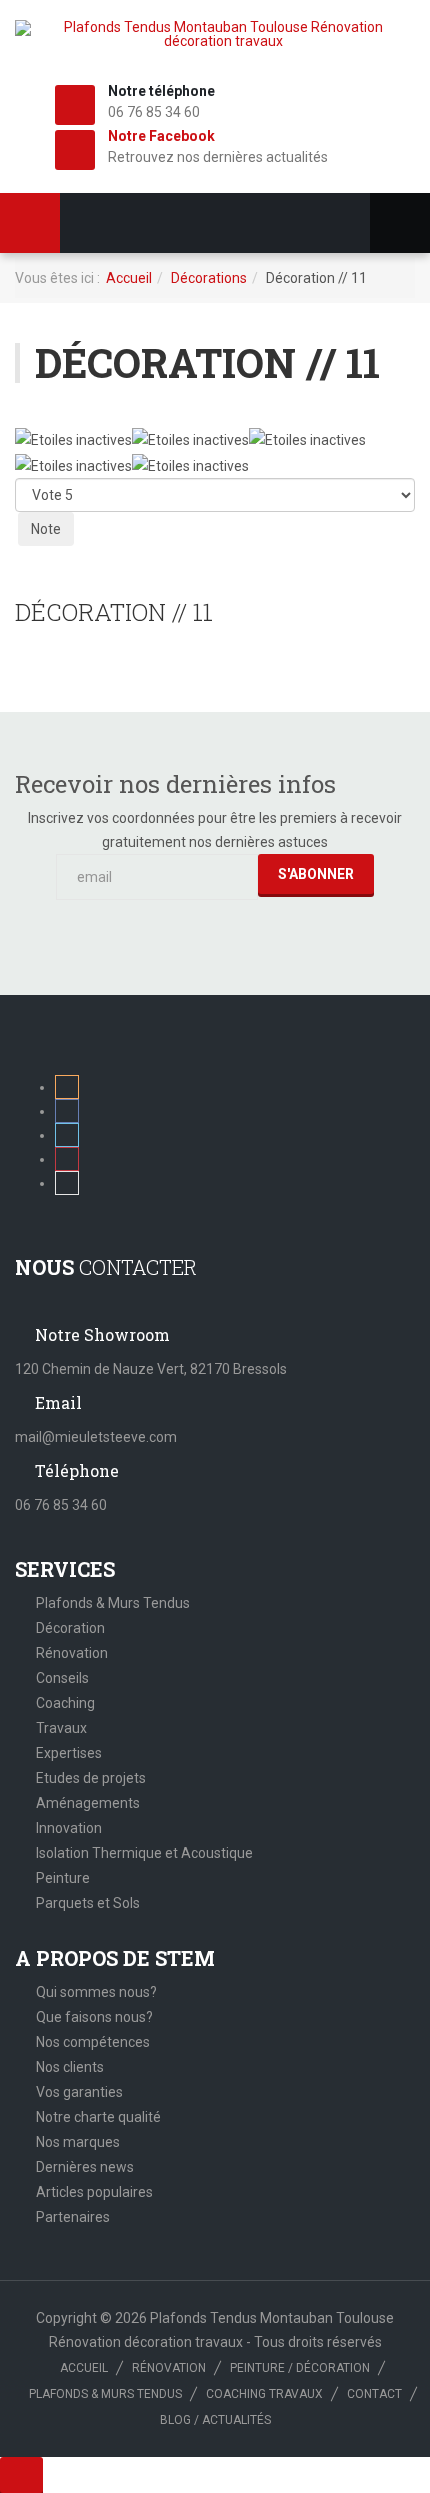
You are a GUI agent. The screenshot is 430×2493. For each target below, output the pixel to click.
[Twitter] (67, 1135)
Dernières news (85, 2167)
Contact (374, 2394)
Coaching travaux (264, 2394)
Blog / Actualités (215, 2420)
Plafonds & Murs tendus (105, 2394)
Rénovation (72, 1653)
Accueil (129, 278)
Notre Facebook (161, 136)
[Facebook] (67, 1111)
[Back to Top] (21, 2475)
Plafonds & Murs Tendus (113, 1603)
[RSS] (67, 1087)
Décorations (209, 278)
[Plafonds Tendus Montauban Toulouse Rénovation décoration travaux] (215, 34)
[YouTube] (67, 1183)
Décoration (70, 1628)
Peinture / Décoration (300, 2368)
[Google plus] (67, 1159)
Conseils (62, 1678)
